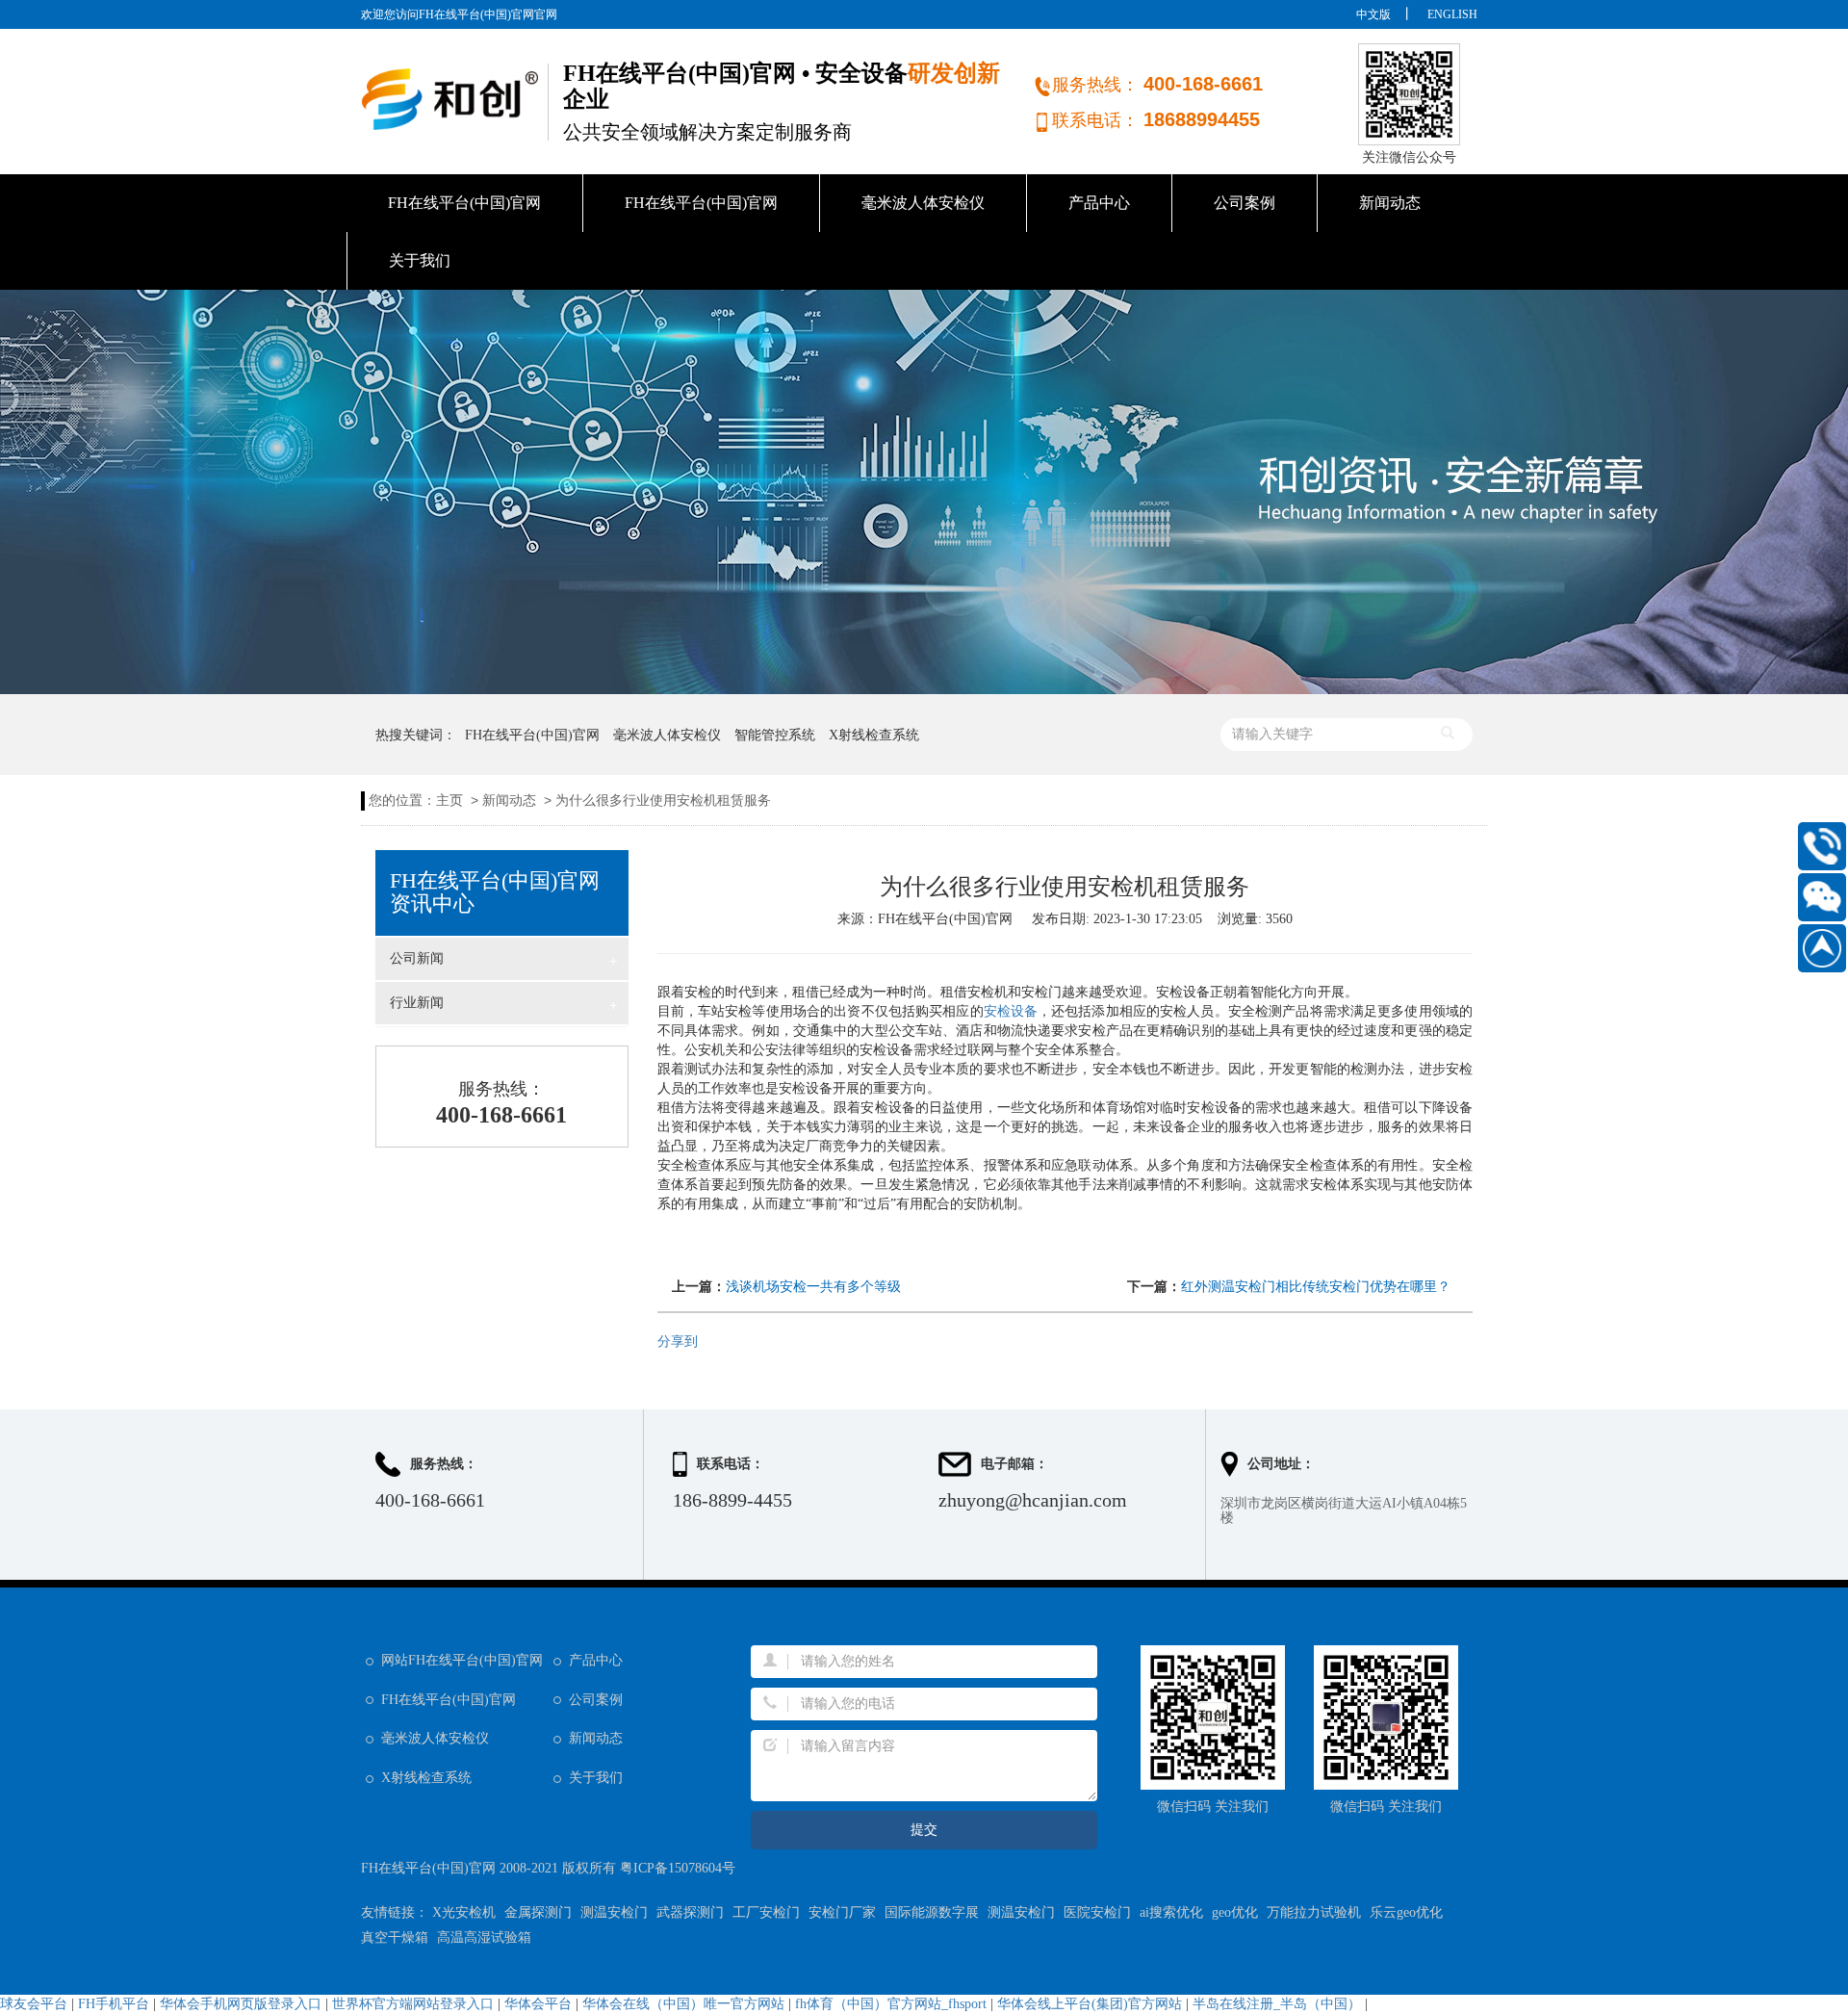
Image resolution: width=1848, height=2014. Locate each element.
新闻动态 (1390, 203)
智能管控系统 (775, 735)
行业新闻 (503, 1004)
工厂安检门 (766, 1912)
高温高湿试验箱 (484, 1937)
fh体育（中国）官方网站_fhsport (891, 2004)
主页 (449, 800)
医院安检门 (1097, 1912)
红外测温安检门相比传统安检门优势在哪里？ (1316, 1287)
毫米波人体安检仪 (923, 203)
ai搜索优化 (1171, 1912)
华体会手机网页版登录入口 (241, 2004)
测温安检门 (614, 1912)
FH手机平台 (114, 2004)
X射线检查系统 (874, 735)
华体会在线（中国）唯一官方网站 (683, 2004)
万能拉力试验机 (1314, 1912)
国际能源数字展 (932, 1912)
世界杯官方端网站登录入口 (413, 2004)
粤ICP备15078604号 (678, 1868)
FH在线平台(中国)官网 (464, 203)
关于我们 (420, 260)
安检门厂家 (842, 1912)
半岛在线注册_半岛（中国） (1277, 2004)
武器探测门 (690, 1912)
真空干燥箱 (395, 1937)
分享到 (678, 1342)
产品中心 (1099, 203)
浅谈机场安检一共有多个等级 (813, 1287)
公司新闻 (503, 960)
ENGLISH (1452, 14)
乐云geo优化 (1406, 1912)
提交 (924, 1830)
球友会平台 (34, 2004)
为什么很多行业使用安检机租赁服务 (663, 800)
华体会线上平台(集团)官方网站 (1090, 2004)
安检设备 (1011, 1011)
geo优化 (1235, 1912)
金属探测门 (538, 1912)
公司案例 (1245, 203)
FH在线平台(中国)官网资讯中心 (495, 892)
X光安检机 (464, 1912)
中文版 (1373, 14)
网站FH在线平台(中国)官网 (462, 1660)
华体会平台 (538, 2004)
